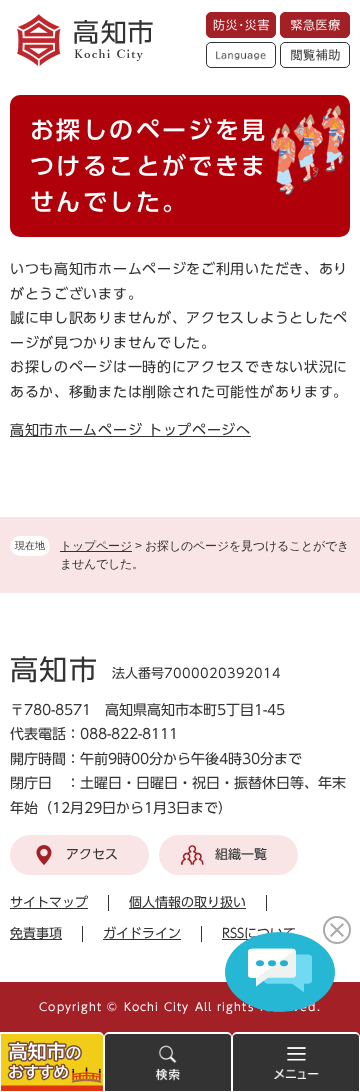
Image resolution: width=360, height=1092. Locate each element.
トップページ (96, 546)
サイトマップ (49, 902)
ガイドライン (142, 933)
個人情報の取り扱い (187, 902)
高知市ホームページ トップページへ (130, 430)
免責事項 (36, 933)
